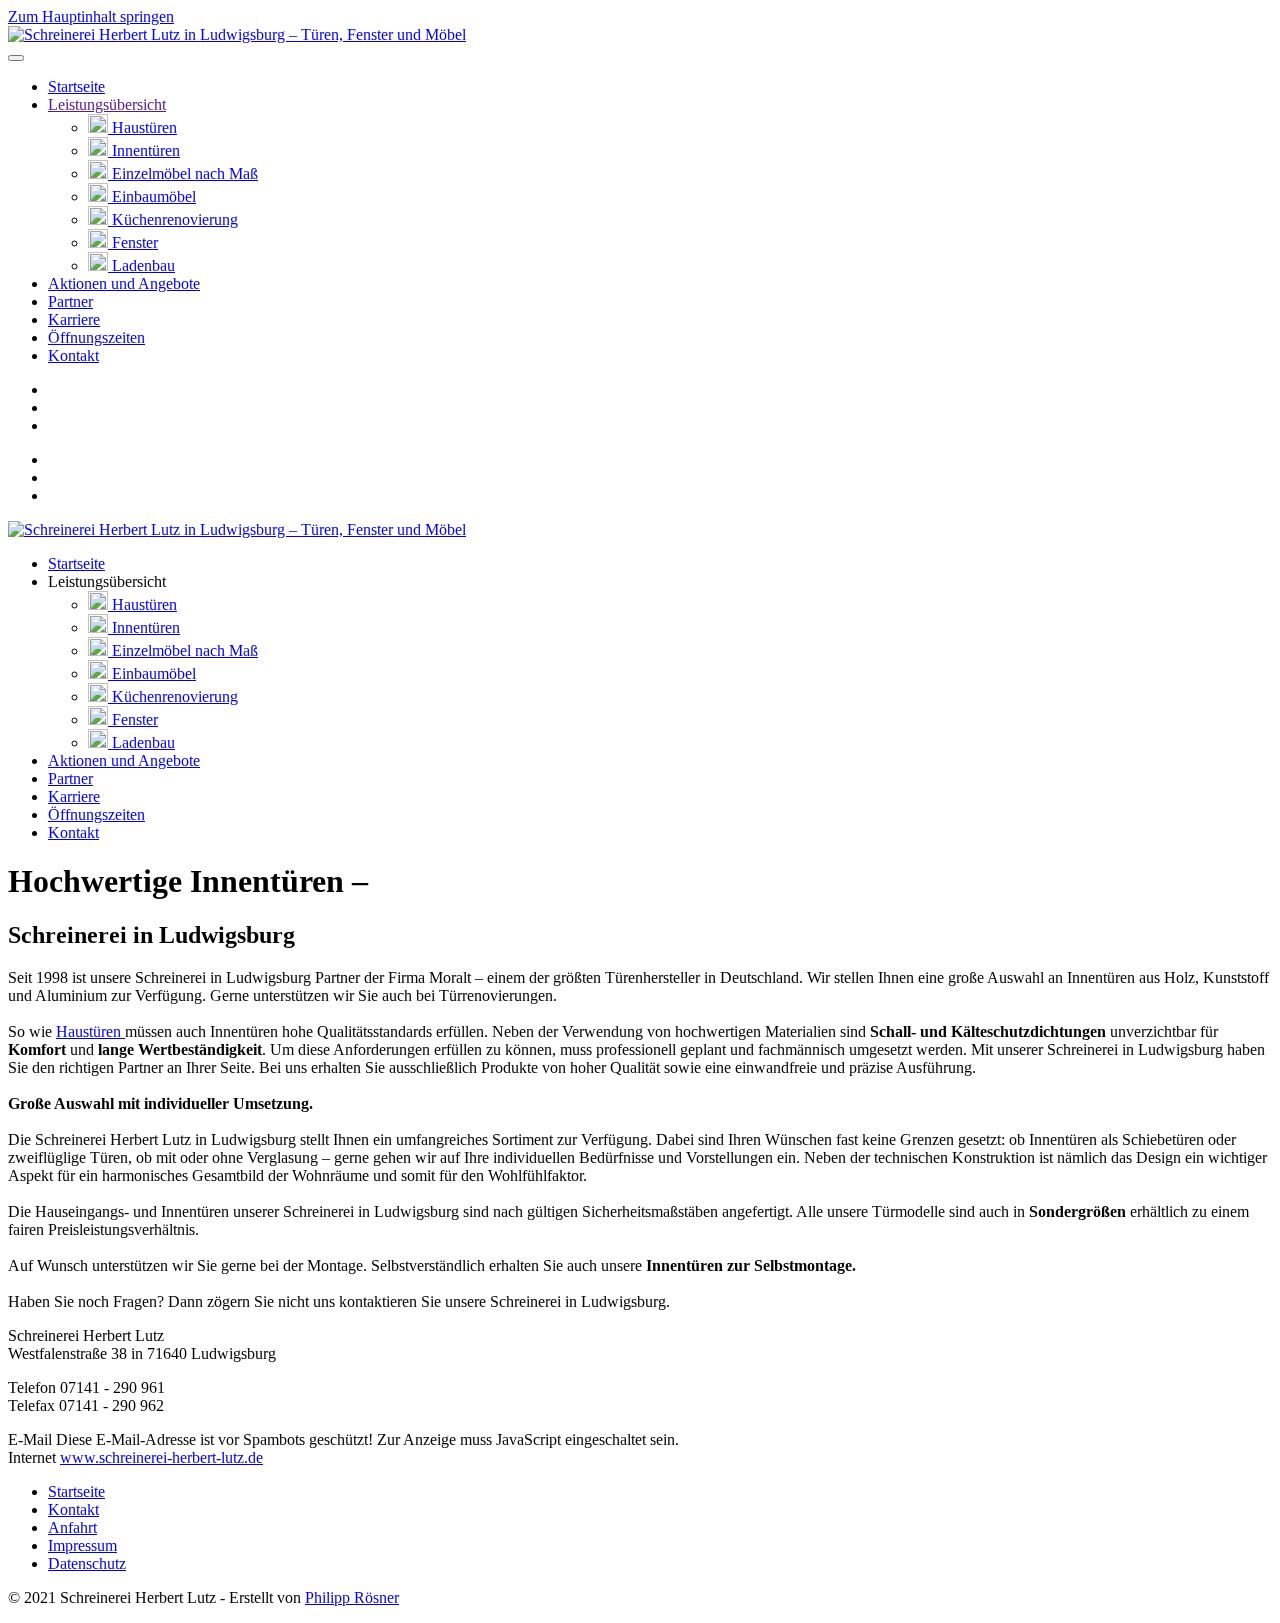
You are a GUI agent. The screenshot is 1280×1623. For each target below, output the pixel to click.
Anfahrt (72, 1527)
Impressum (82, 1545)
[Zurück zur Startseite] (237, 34)
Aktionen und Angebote (124, 283)
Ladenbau (141, 265)
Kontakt (73, 355)
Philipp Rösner (352, 1597)
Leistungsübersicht (107, 104)
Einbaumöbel (152, 196)
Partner (70, 301)
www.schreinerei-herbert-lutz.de (161, 1457)
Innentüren (144, 150)
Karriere (74, 319)
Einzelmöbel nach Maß (183, 173)
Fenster (133, 242)
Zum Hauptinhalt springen (91, 16)
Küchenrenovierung (173, 219)
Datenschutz (87, 1563)
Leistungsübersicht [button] (107, 581)
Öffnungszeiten (96, 337)
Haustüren (142, 127)
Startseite (76, 86)
